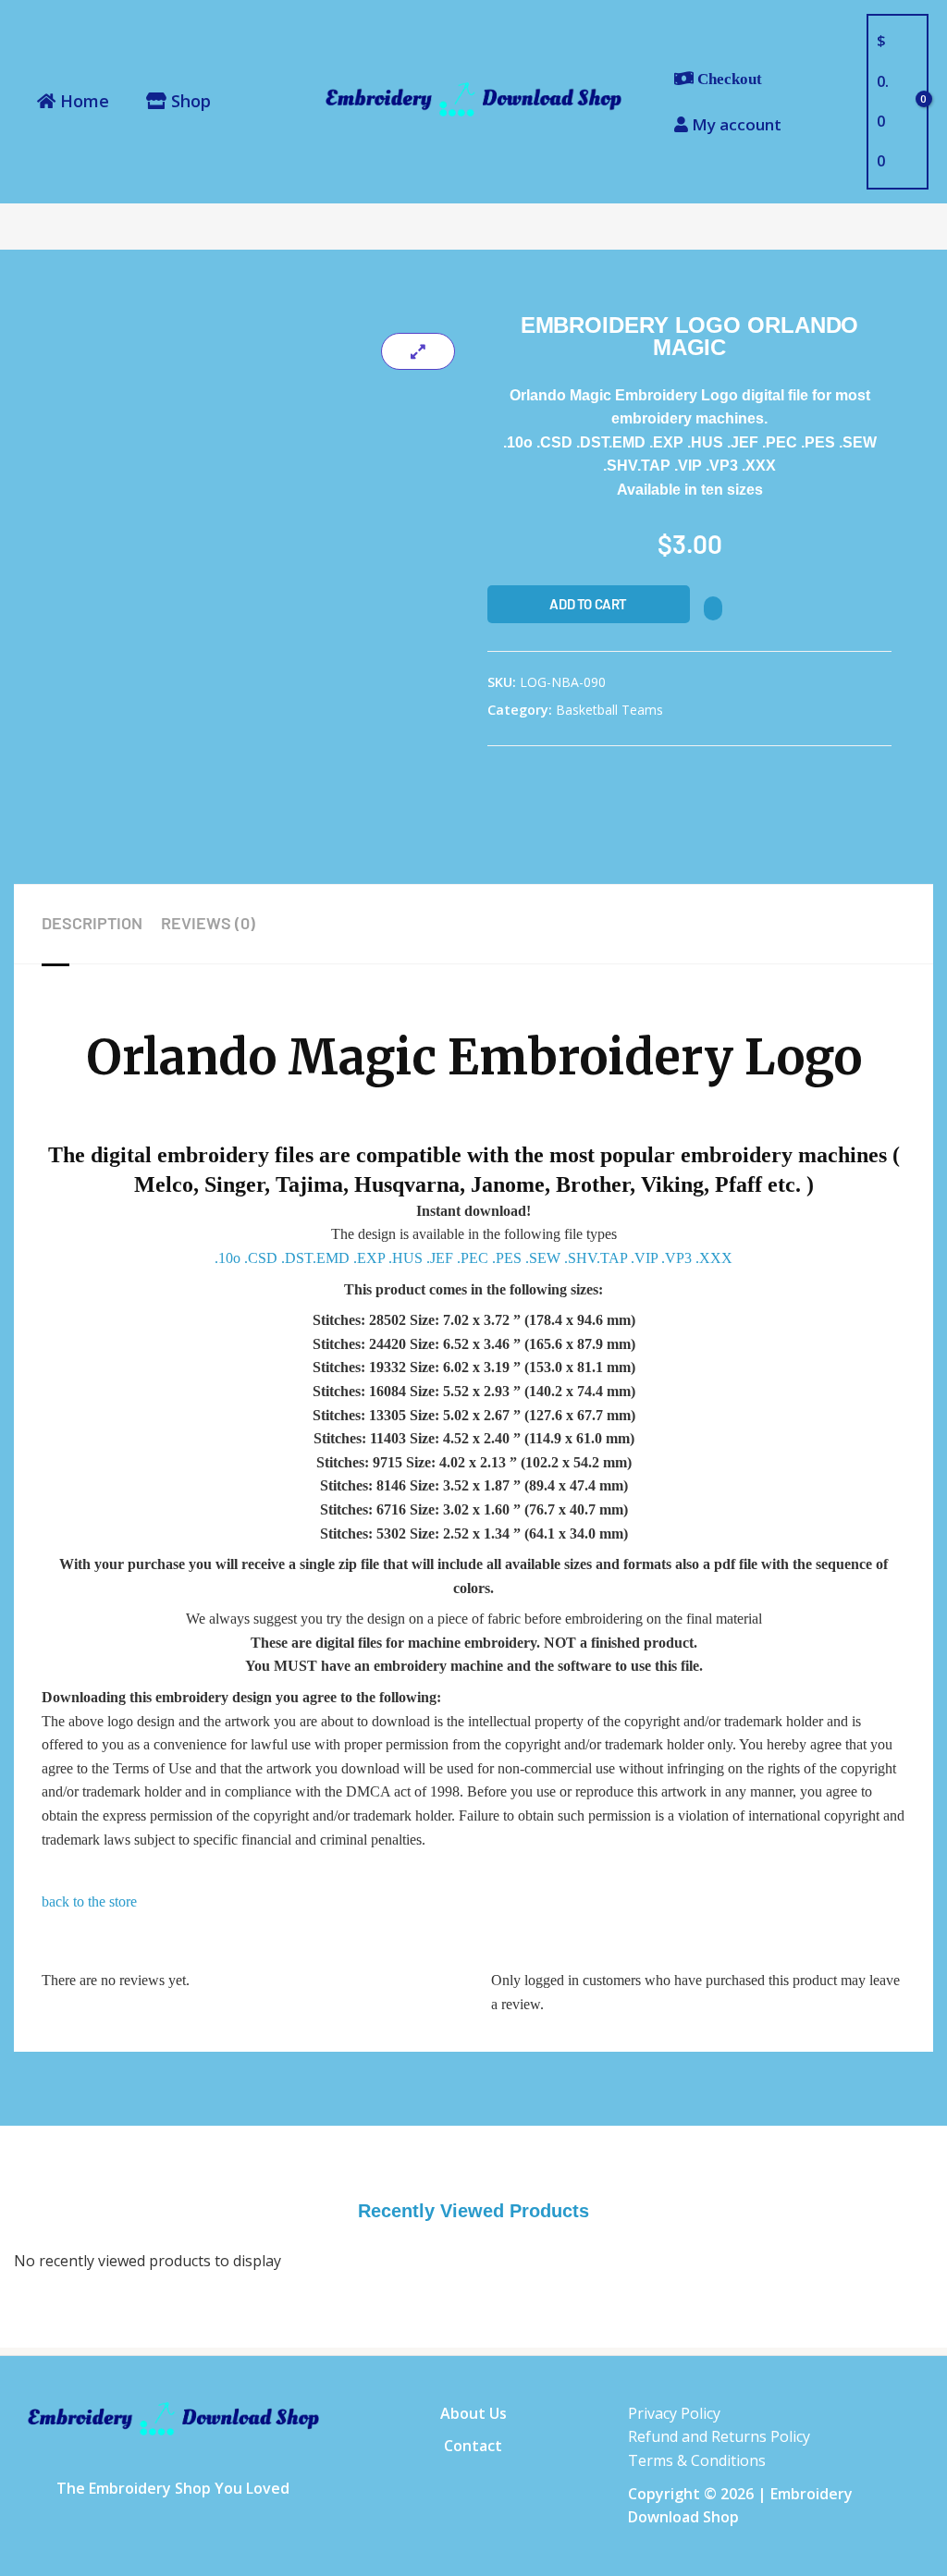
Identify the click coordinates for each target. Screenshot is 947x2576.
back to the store (89, 1901)
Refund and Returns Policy (719, 2436)
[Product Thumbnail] (418, 351)
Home (82, 101)
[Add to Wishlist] (713, 608)
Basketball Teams (609, 710)
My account (735, 124)
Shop (189, 101)
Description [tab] (92, 923)
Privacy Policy (674, 2413)
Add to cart (588, 604)
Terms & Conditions (697, 2460)
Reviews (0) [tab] (208, 923)
